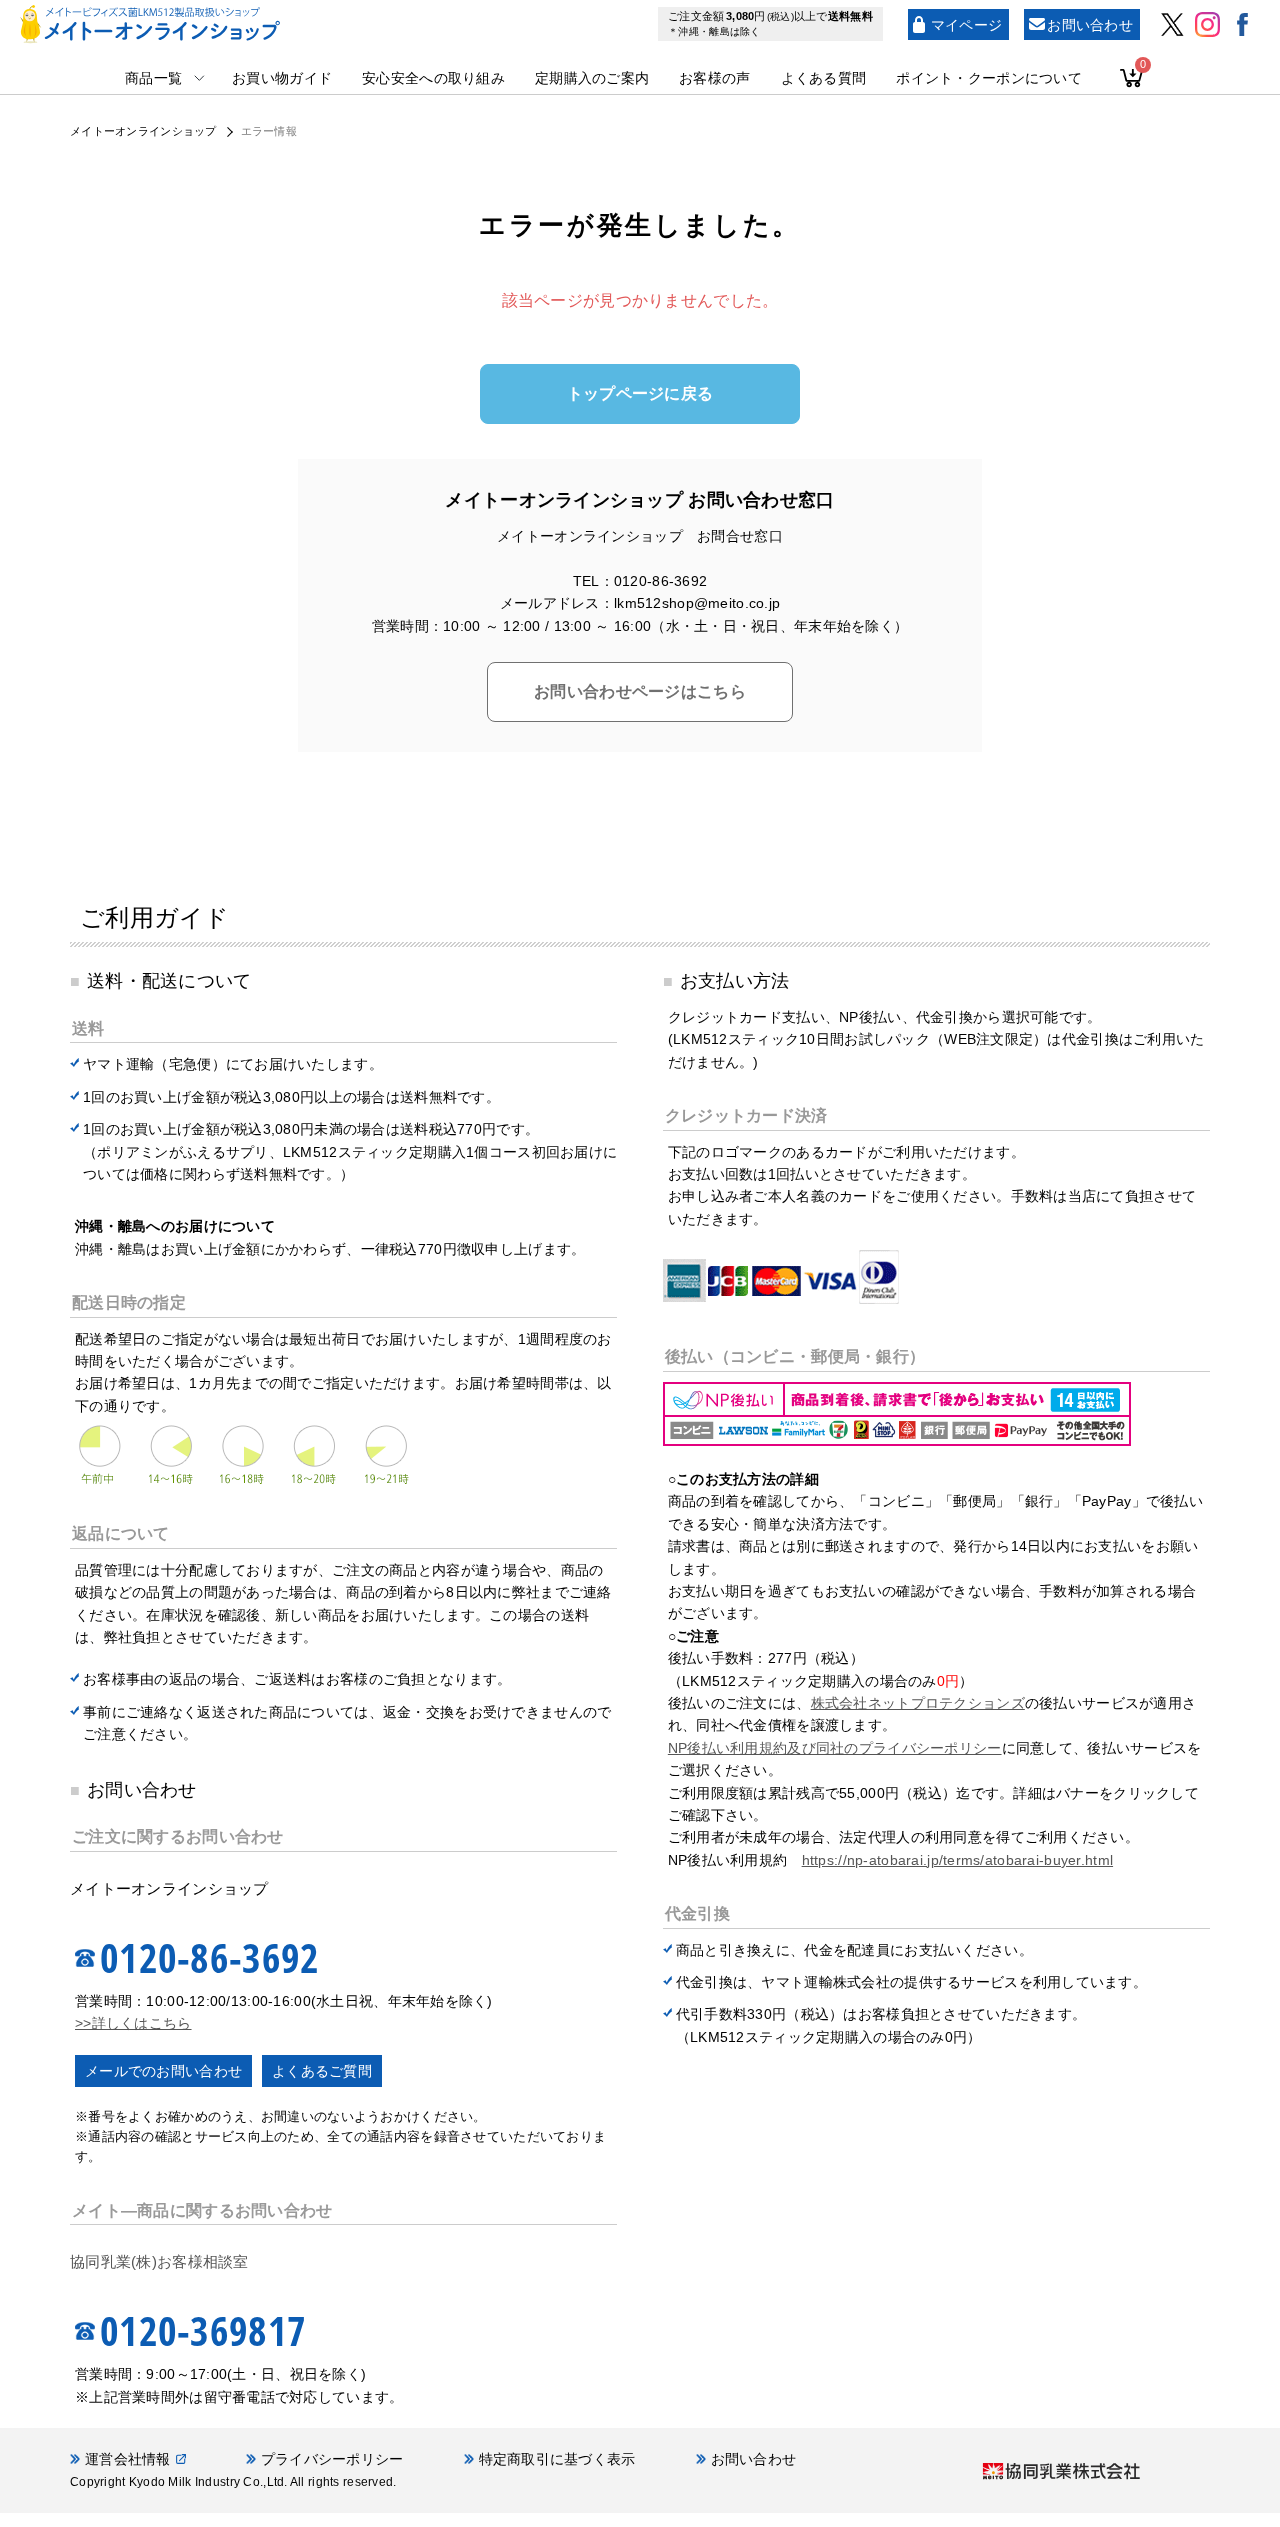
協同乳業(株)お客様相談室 (159, 2261)
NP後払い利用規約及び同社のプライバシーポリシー (835, 1748)
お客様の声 (714, 78)
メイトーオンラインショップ (143, 131)
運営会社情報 (128, 2459)
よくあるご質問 (322, 2071)
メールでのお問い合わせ (163, 2071)
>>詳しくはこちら (133, 2023)
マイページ (966, 25)
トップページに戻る (640, 393)
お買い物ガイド (282, 78)
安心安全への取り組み (433, 78)
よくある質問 (824, 78)
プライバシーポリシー (332, 2459)
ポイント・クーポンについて (989, 78)
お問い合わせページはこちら (640, 691)
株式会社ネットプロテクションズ (918, 1703)
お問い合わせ (1090, 25)
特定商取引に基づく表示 (557, 2459)
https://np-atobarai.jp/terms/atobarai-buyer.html (957, 1860)
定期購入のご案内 (592, 78)
